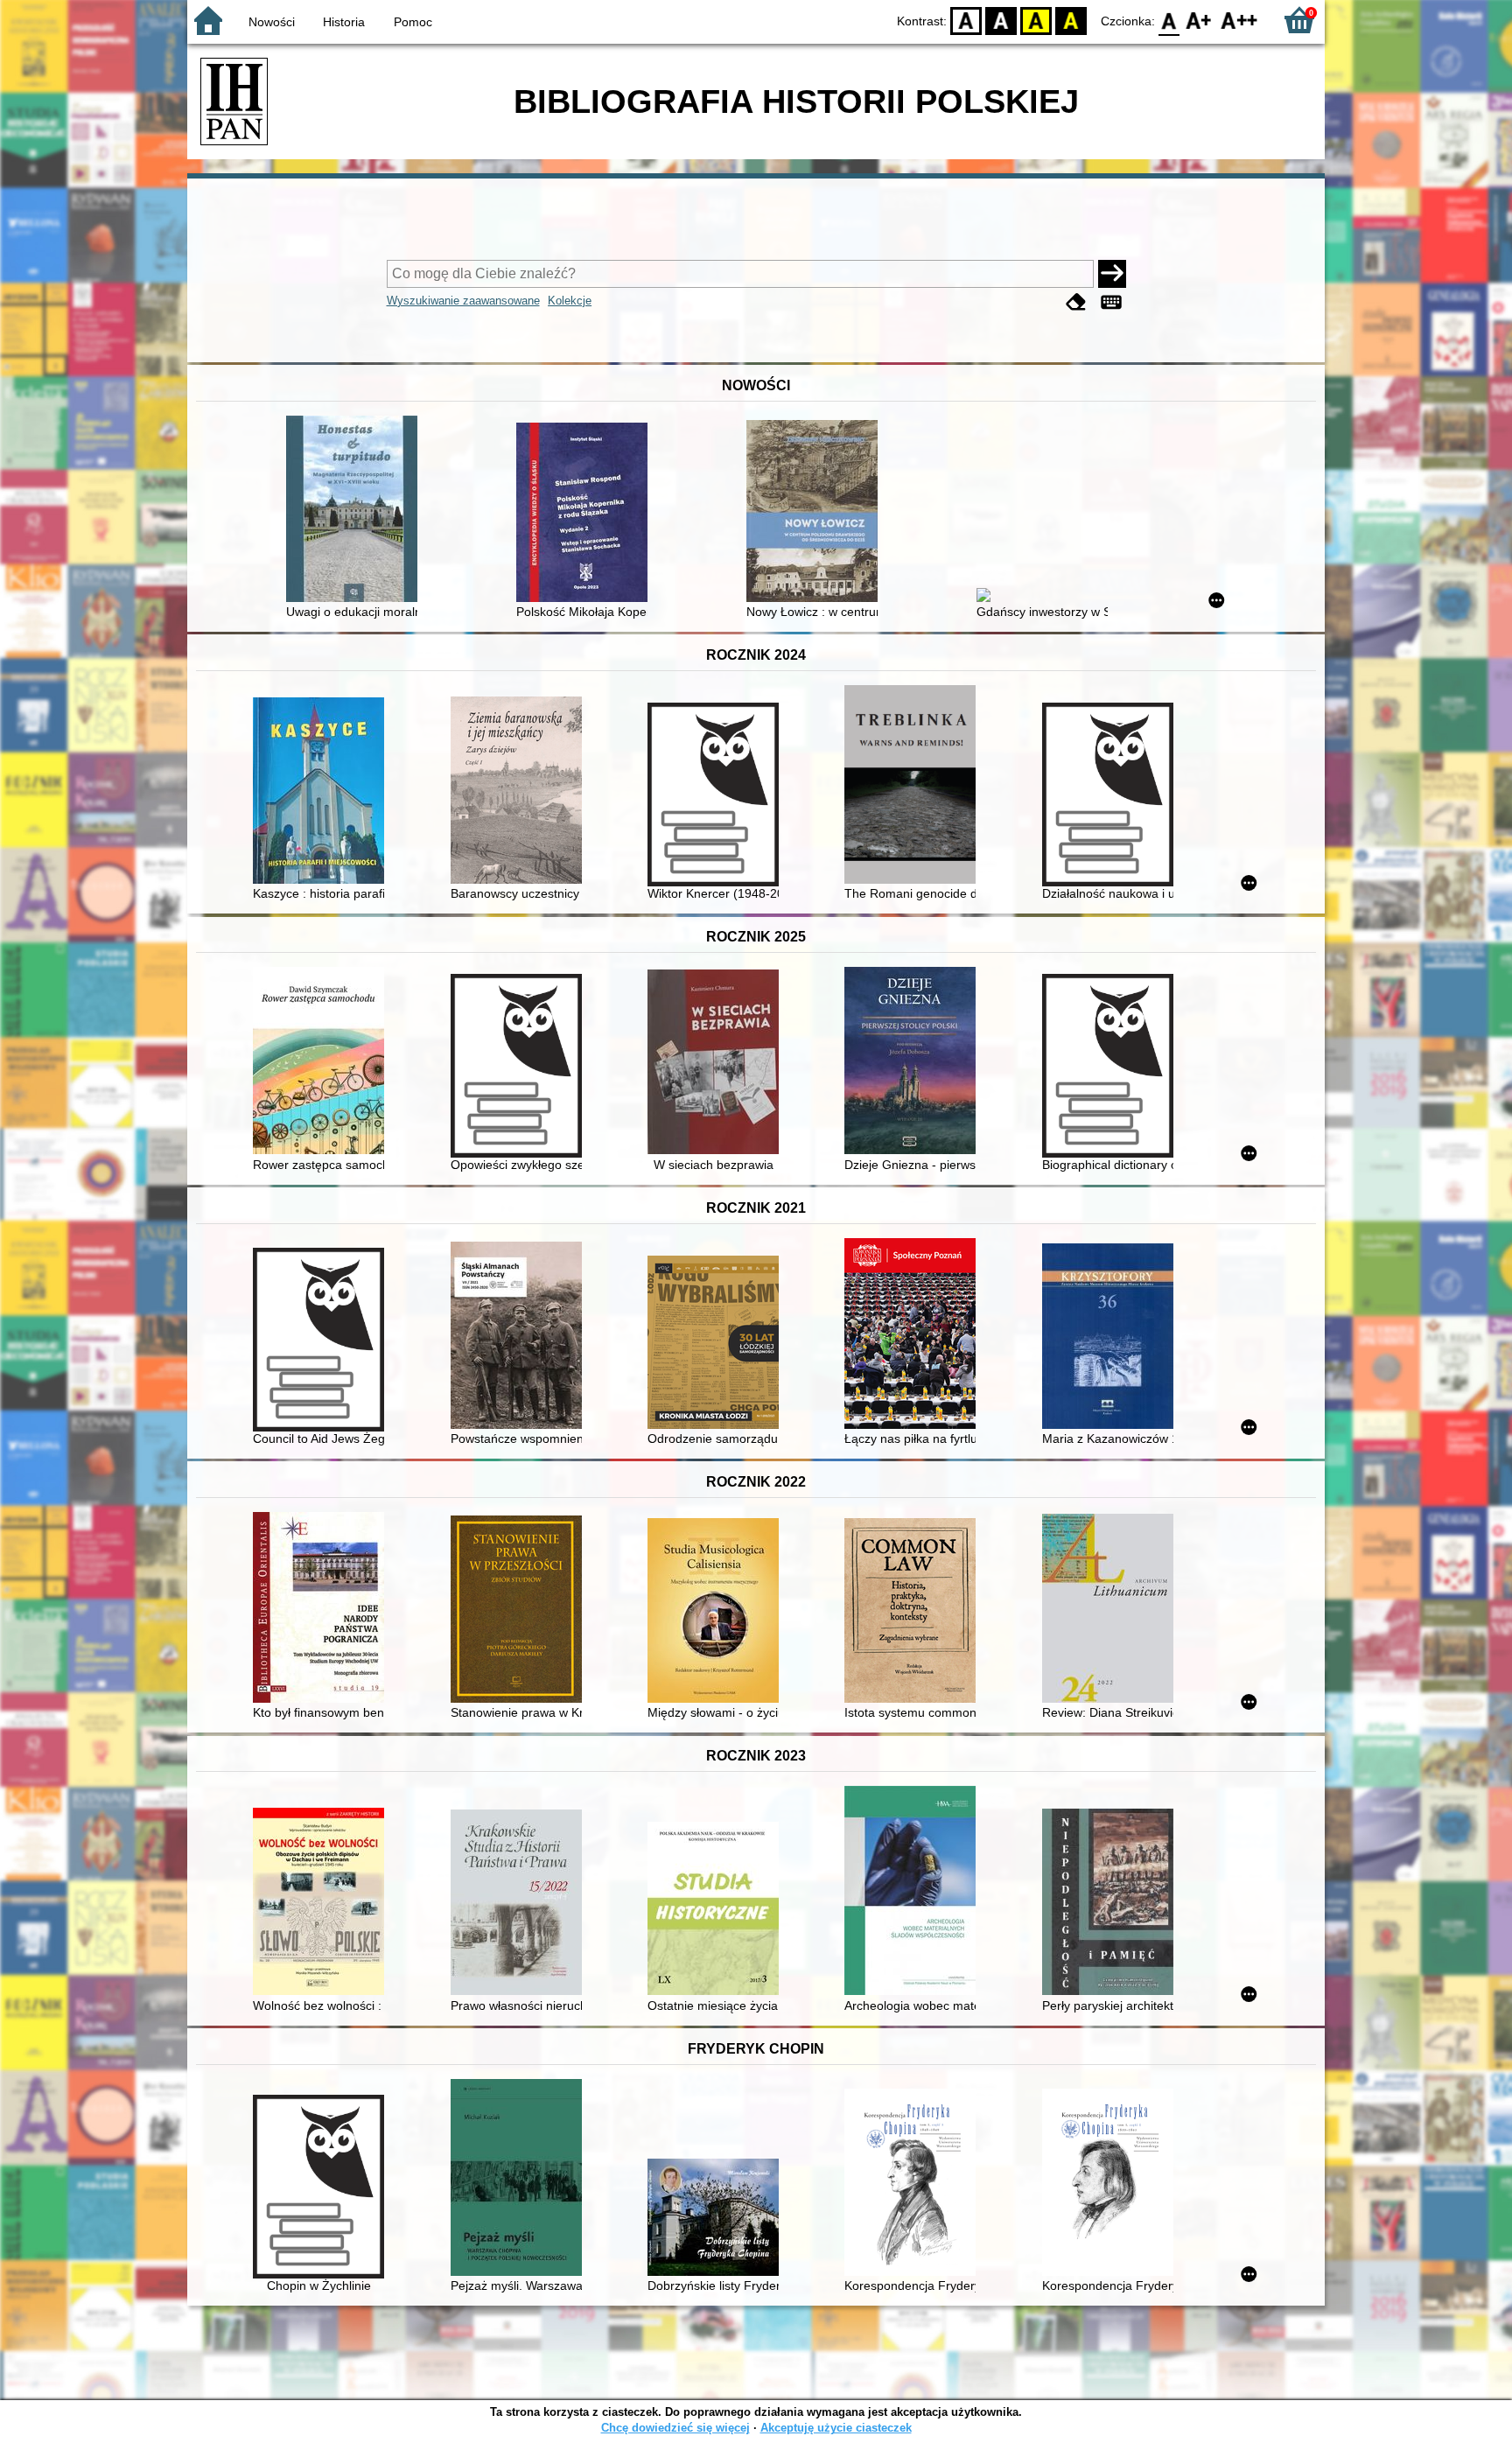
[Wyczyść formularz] (1076, 302)
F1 (1199, 20)
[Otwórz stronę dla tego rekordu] (356, 511)
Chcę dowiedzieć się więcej (675, 2428)
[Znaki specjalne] (1111, 302)
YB (1036, 20)
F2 (1239, 20)
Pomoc (413, 22)
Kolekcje (570, 301)
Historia (344, 22)
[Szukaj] (1112, 274)
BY (1071, 20)
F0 (1169, 20)
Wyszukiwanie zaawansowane (463, 301)
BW (1001, 20)
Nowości (272, 22)
